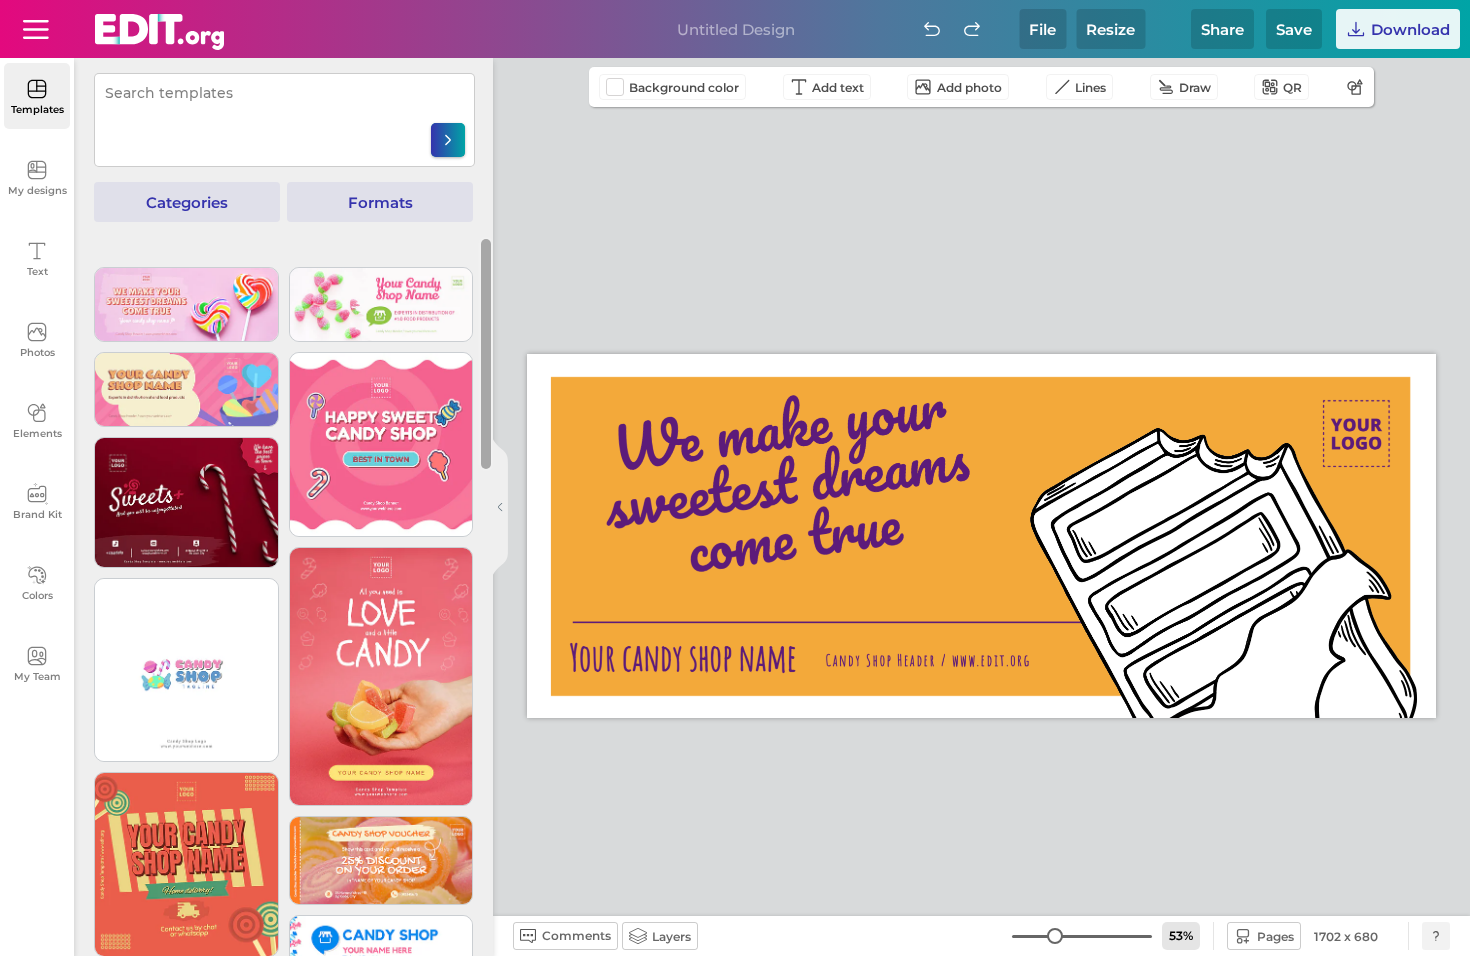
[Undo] (932, 29)
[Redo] (972, 29)
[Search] (448, 140)
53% (1181, 935)
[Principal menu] (159, 32)
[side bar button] (500, 507)
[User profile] (36, 29)
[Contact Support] (1436, 936)
